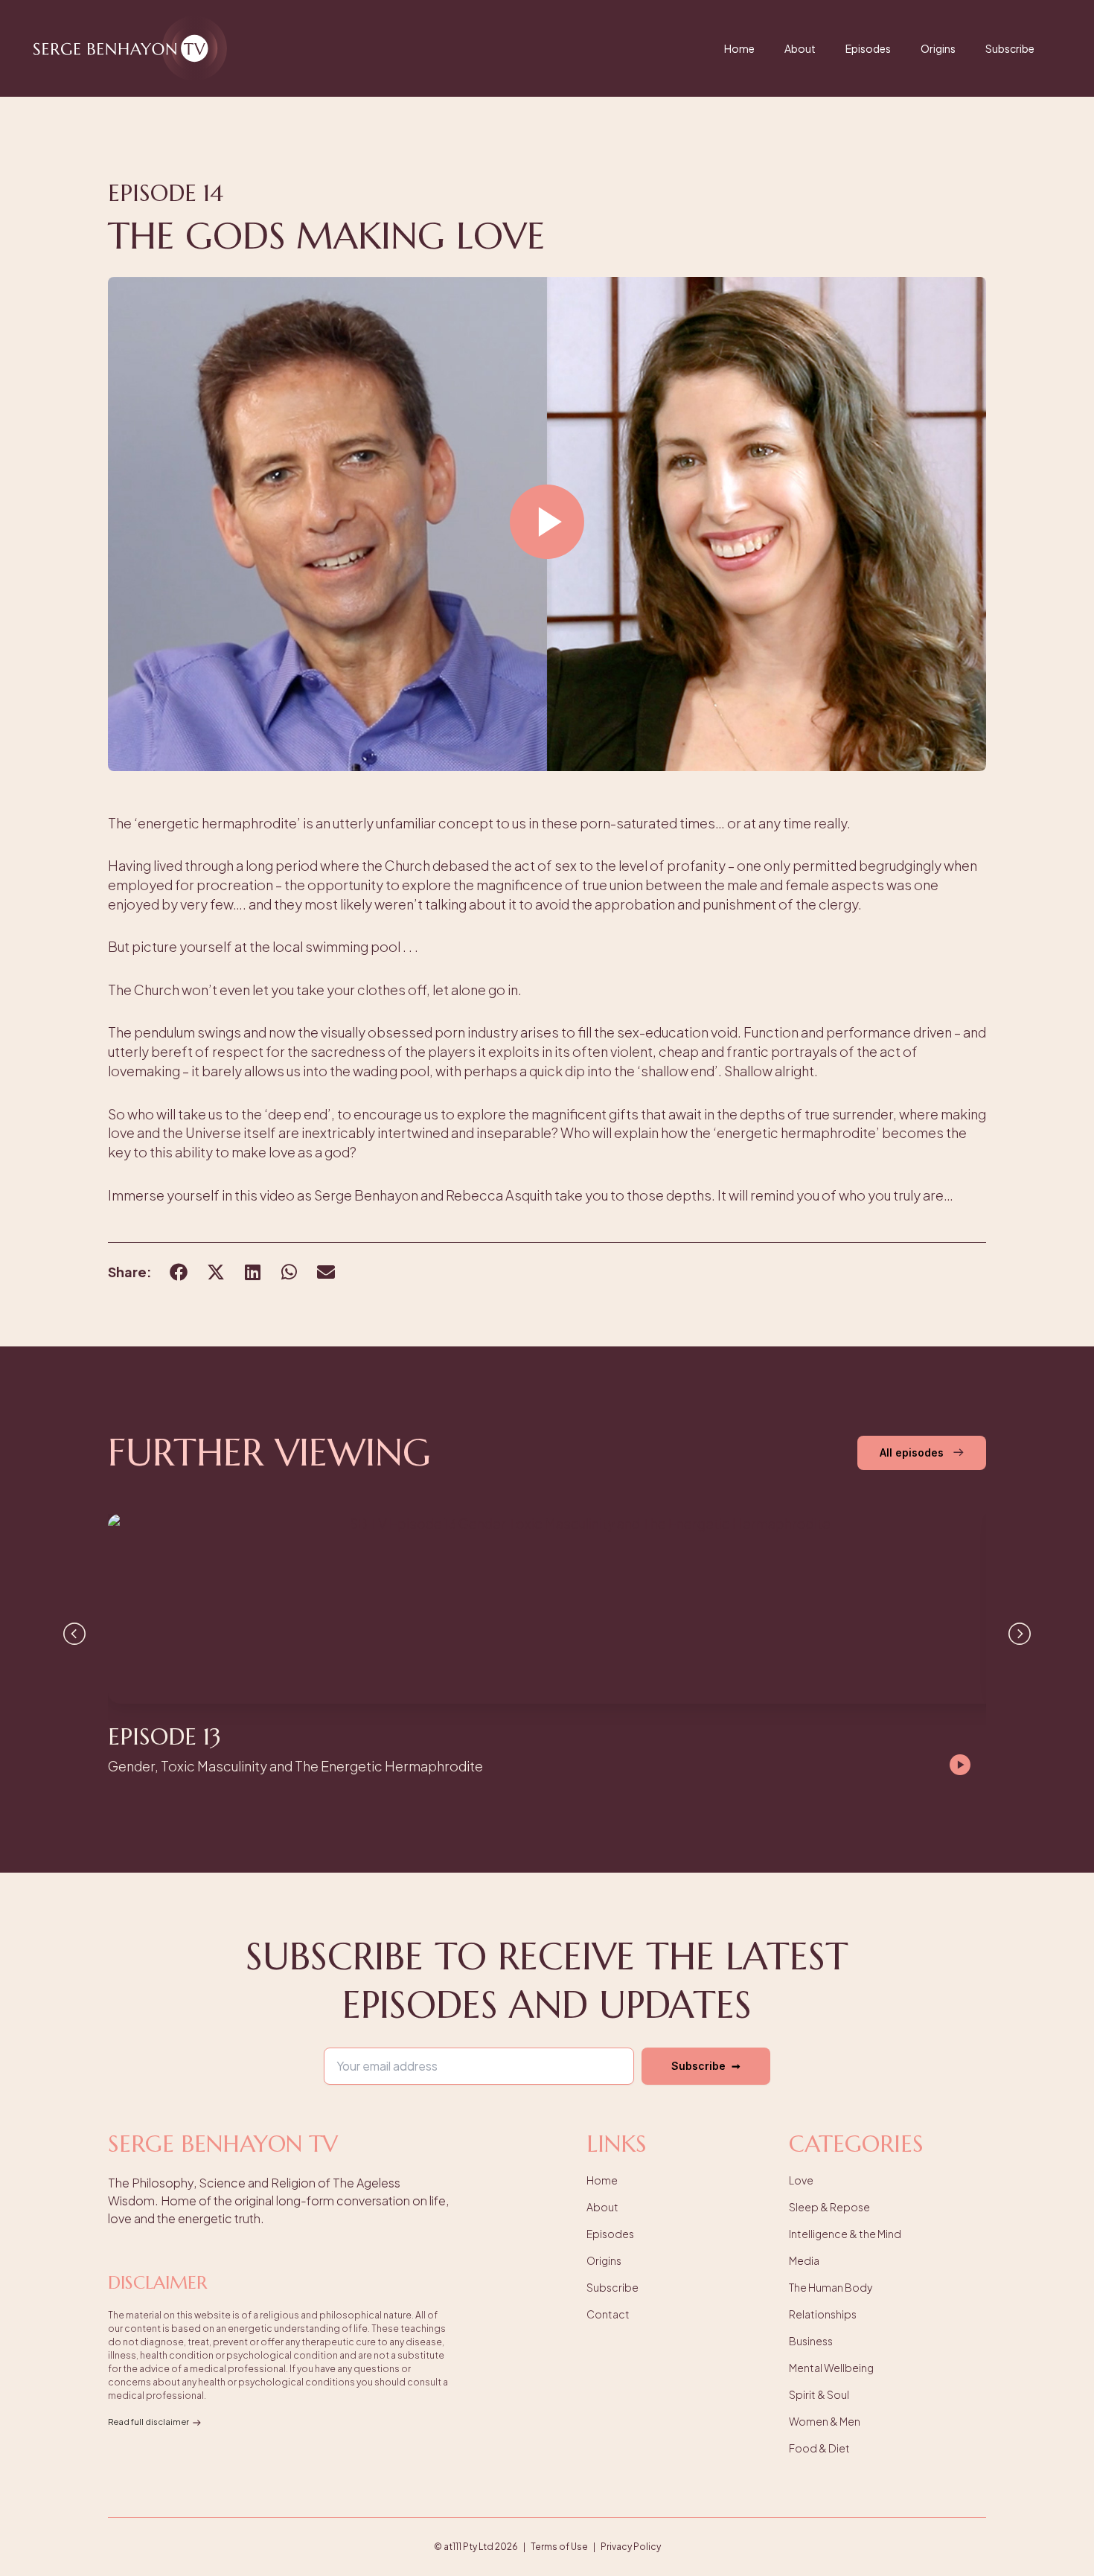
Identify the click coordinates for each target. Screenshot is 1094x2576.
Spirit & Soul (819, 2394)
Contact (608, 2314)
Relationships (823, 2314)
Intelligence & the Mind (845, 2234)
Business (811, 2341)
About (800, 48)
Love (801, 2180)
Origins (938, 48)
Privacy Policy (631, 2547)
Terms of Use (559, 2547)
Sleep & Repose (829, 2207)
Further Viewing (269, 1452)
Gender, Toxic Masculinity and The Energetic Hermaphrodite (295, 1766)
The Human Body (831, 2287)
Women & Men (825, 2421)
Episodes (868, 48)
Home (739, 48)
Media (804, 2260)
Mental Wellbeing (831, 2368)
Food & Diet (819, 2448)
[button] (547, 524)
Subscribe (1010, 48)
